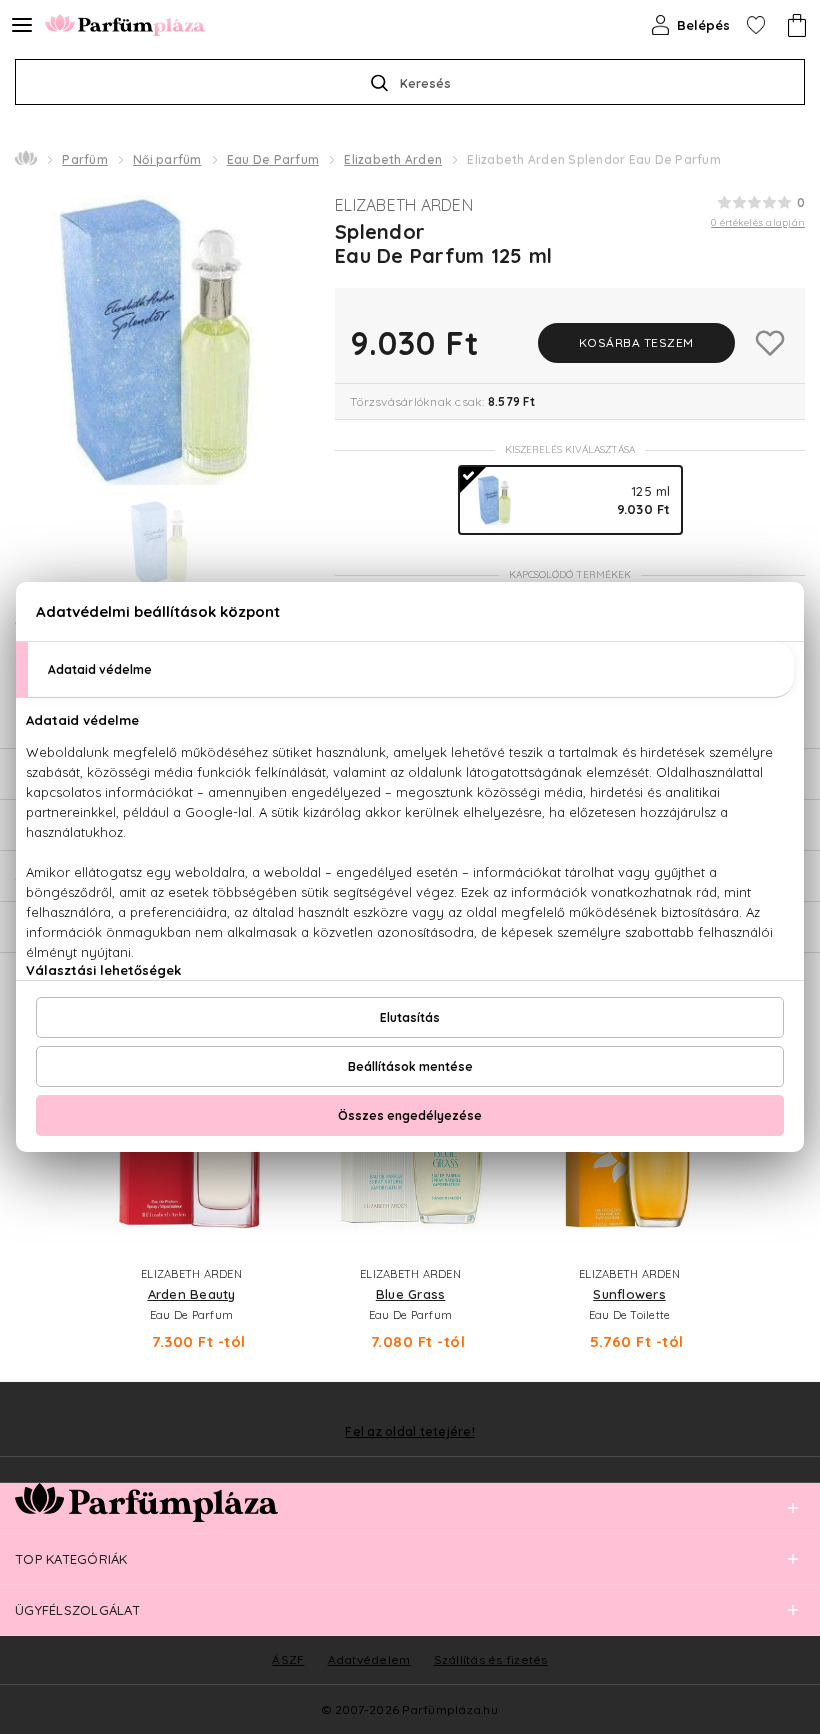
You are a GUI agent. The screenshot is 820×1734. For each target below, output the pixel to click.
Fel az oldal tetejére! (410, 1432)
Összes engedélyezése (410, 1115)
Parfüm (85, 159)
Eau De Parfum (273, 159)
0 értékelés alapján (758, 222)
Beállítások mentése (410, 1066)
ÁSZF (288, 1659)
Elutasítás (410, 1017)
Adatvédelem (369, 1659)
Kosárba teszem (636, 342)
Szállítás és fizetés (491, 1659)
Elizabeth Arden (393, 159)
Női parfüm (167, 159)
